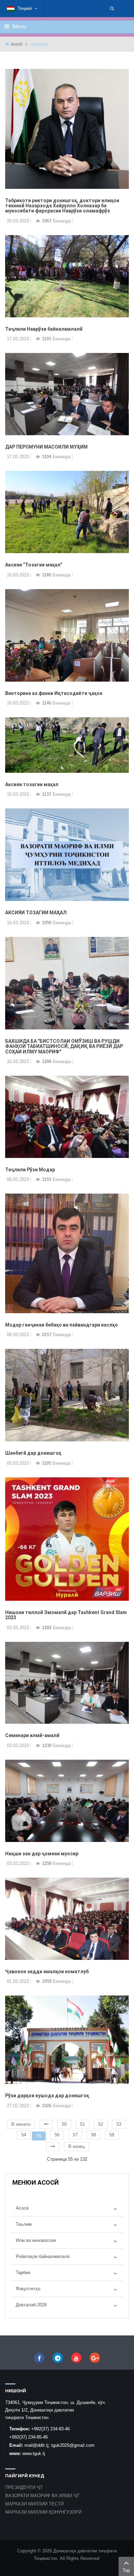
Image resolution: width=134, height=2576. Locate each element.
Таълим (24, 2224)
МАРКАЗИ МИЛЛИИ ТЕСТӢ (34, 2504)
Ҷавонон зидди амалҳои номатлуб (47, 1971)
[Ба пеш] (53, 2147)
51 (82, 2124)
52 (101, 2124)
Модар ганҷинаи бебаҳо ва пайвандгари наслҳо (62, 1325)
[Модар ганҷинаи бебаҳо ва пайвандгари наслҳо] (67, 1253)
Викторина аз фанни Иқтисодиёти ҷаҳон (54, 693)
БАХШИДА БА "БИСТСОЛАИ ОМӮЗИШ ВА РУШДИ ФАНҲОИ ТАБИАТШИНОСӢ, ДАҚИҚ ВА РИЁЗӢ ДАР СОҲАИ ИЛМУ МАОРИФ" (64, 1046)
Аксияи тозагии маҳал (32, 784)
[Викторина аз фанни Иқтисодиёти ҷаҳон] (67, 635)
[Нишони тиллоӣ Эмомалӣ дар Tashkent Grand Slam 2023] (67, 1539)
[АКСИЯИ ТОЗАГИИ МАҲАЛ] (67, 854)
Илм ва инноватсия (36, 2240)
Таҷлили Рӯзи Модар (30, 1170)
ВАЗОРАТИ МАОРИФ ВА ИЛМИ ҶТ (42, 2496)
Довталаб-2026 (31, 2305)
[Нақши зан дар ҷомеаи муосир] (67, 1800)
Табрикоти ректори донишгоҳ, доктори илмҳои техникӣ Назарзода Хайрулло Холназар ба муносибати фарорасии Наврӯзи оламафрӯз (62, 206)
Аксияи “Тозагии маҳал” (34, 565)
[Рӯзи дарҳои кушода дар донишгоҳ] (67, 2040)
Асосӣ (16, 44)
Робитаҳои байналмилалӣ (43, 2256)
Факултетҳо (28, 2289)
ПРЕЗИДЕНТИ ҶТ (24, 2487)
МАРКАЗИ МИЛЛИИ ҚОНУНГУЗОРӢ (43, 2512)
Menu (19, 27)
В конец (76, 2146)
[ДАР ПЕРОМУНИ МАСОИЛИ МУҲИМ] (67, 394)
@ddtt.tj (41, 2445)
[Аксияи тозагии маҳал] (67, 744)
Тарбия (23, 2273)
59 (112, 2135)
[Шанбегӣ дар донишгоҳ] (67, 1395)
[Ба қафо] (46, 2124)
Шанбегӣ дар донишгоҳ (33, 1453)
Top (126, 2570)
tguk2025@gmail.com (73, 2445)
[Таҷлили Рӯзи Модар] (67, 1116)
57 (75, 2135)
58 (93, 2135)
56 (57, 2135)
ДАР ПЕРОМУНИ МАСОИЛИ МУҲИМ (46, 447)
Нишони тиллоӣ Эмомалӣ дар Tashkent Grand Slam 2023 (66, 1615)
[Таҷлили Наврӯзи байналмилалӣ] (67, 276)
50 (64, 2124)
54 (24, 2135)
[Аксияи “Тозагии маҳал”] (67, 512)
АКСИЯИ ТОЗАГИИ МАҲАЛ (36, 913)
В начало (21, 2124)
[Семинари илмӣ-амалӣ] (67, 1682)
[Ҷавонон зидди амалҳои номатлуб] (67, 1918)
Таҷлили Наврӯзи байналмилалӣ (44, 329)
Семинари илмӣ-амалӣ (32, 1735)
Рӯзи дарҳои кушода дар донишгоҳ (47, 2096)
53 (119, 2124)
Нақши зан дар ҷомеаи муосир (42, 1854)
